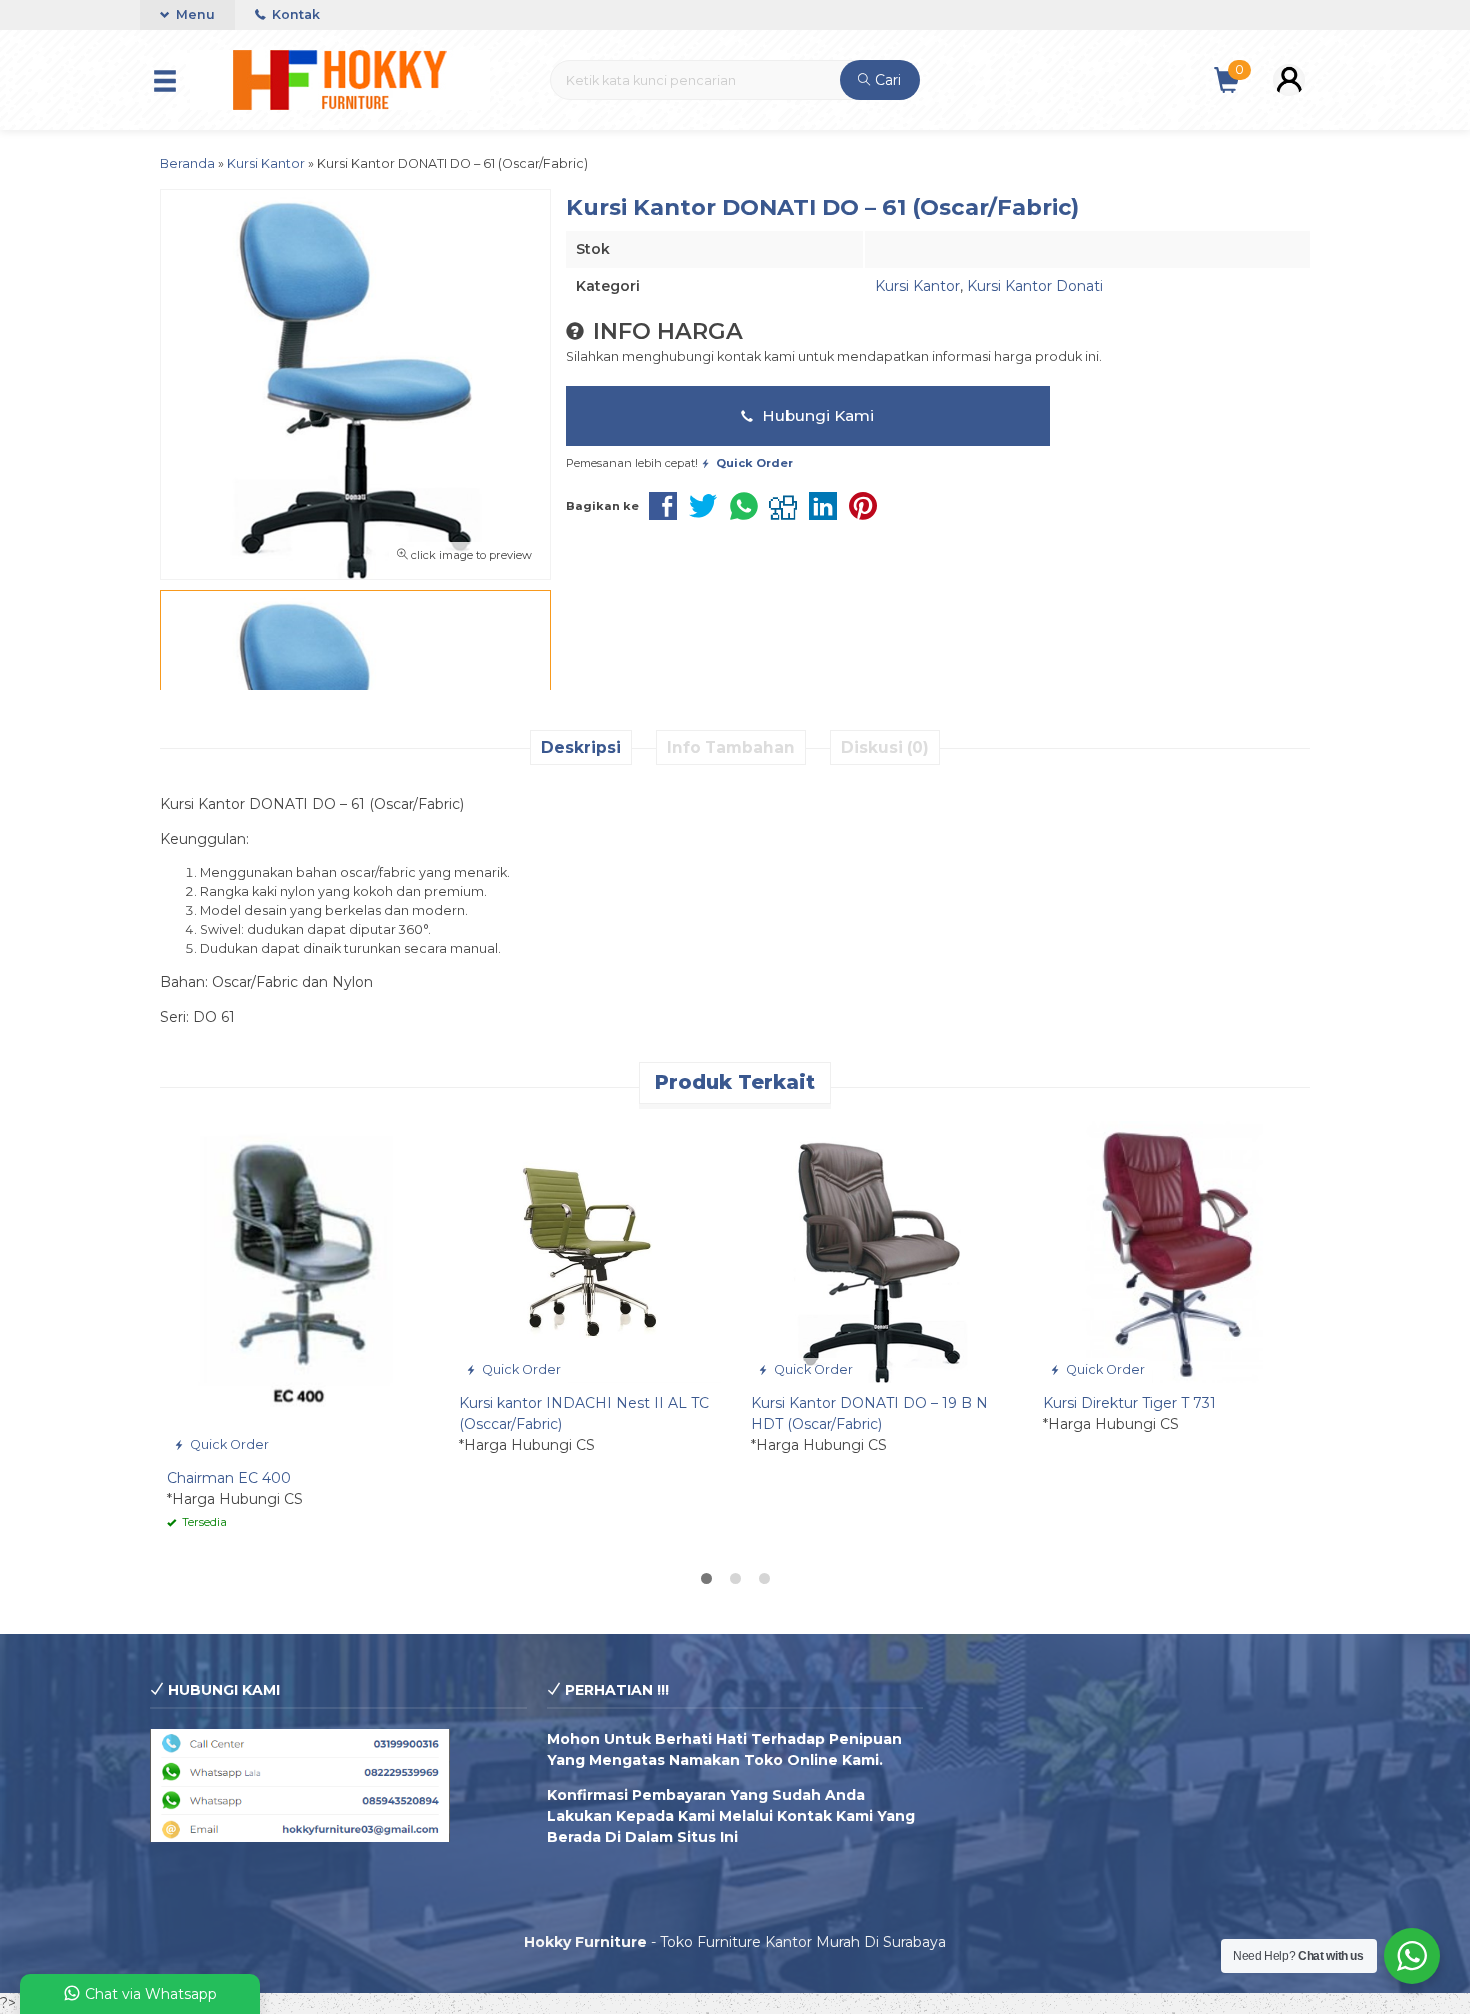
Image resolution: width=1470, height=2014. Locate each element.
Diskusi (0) (885, 747)
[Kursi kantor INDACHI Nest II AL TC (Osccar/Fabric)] (590, 1251)
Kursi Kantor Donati (1035, 286)
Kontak (294, 14)
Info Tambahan (731, 747)
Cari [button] (886, 80)
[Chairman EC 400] (298, 1288)
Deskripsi (581, 747)
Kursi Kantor (917, 286)
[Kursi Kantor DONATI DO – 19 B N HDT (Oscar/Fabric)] (882, 1251)
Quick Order (228, 1444)
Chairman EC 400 (229, 1478)
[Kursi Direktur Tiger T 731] (1174, 1251)
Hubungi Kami (816, 415)
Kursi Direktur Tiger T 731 (1129, 1403)
